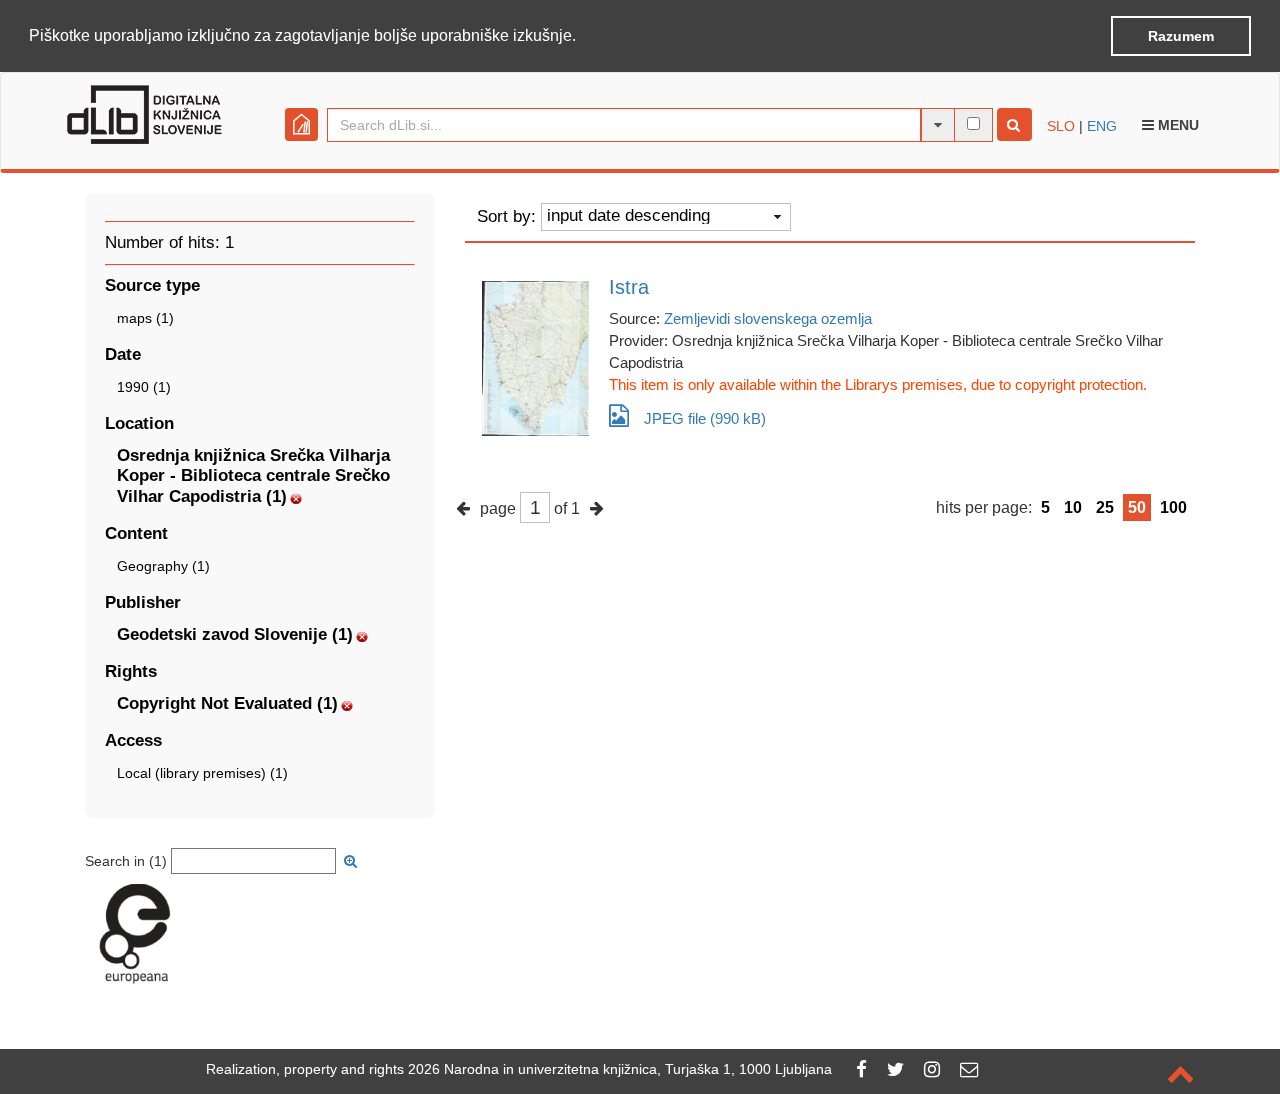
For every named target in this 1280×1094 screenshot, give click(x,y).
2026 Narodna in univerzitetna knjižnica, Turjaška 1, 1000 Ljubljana (620, 1069)
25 (1105, 507)
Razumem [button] (1181, 36)
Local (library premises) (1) (202, 773)
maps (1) (145, 318)
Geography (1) (163, 566)
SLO (1061, 126)
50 (1137, 507)
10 (1073, 507)
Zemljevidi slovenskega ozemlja (768, 318)
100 (1173, 507)
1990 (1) (144, 387)
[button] (583, 37)
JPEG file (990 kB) (705, 418)
